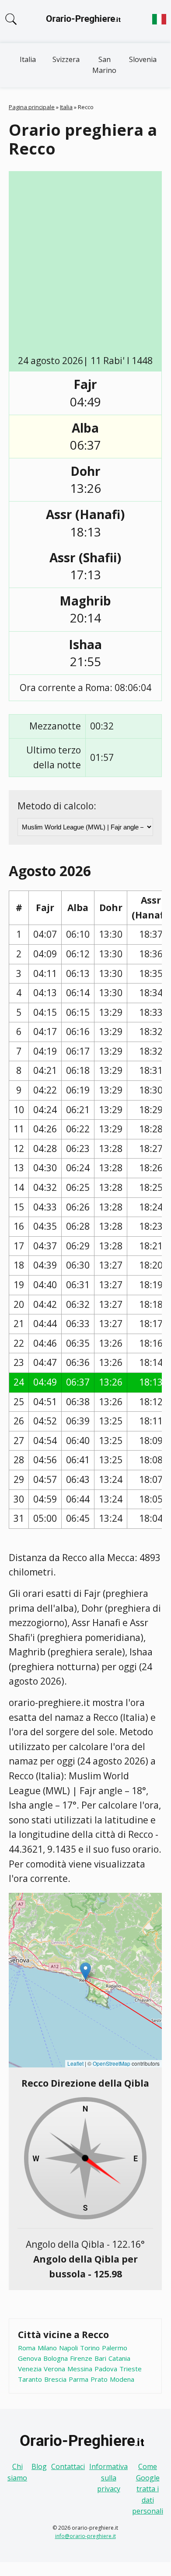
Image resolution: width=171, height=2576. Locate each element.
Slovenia (143, 59)
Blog (39, 2466)
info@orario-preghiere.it (85, 2536)
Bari (100, 2358)
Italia (28, 59)
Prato (99, 2379)
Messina (80, 2369)
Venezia (30, 2369)
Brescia (55, 2379)
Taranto (30, 2379)
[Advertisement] (85, 265)
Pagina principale (32, 107)
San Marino (104, 65)
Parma (79, 2379)
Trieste (131, 2369)
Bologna (56, 2358)
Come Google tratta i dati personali (148, 2489)
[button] (85, 1971)
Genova (30, 2358)
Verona (54, 2369)
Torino (90, 2348)
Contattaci (68, 2466)
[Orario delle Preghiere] (85, 21)
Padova (106, 2369)
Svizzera (66, 59)
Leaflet (75, 2063)
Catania (119, 2358)
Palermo (115, 2348)
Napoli (68, 2348)
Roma (27, 2348)
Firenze (81, 2358)
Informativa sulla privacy (108, 2478)
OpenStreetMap (112, 2063)
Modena (122, 2379)
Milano (47, 2348)
